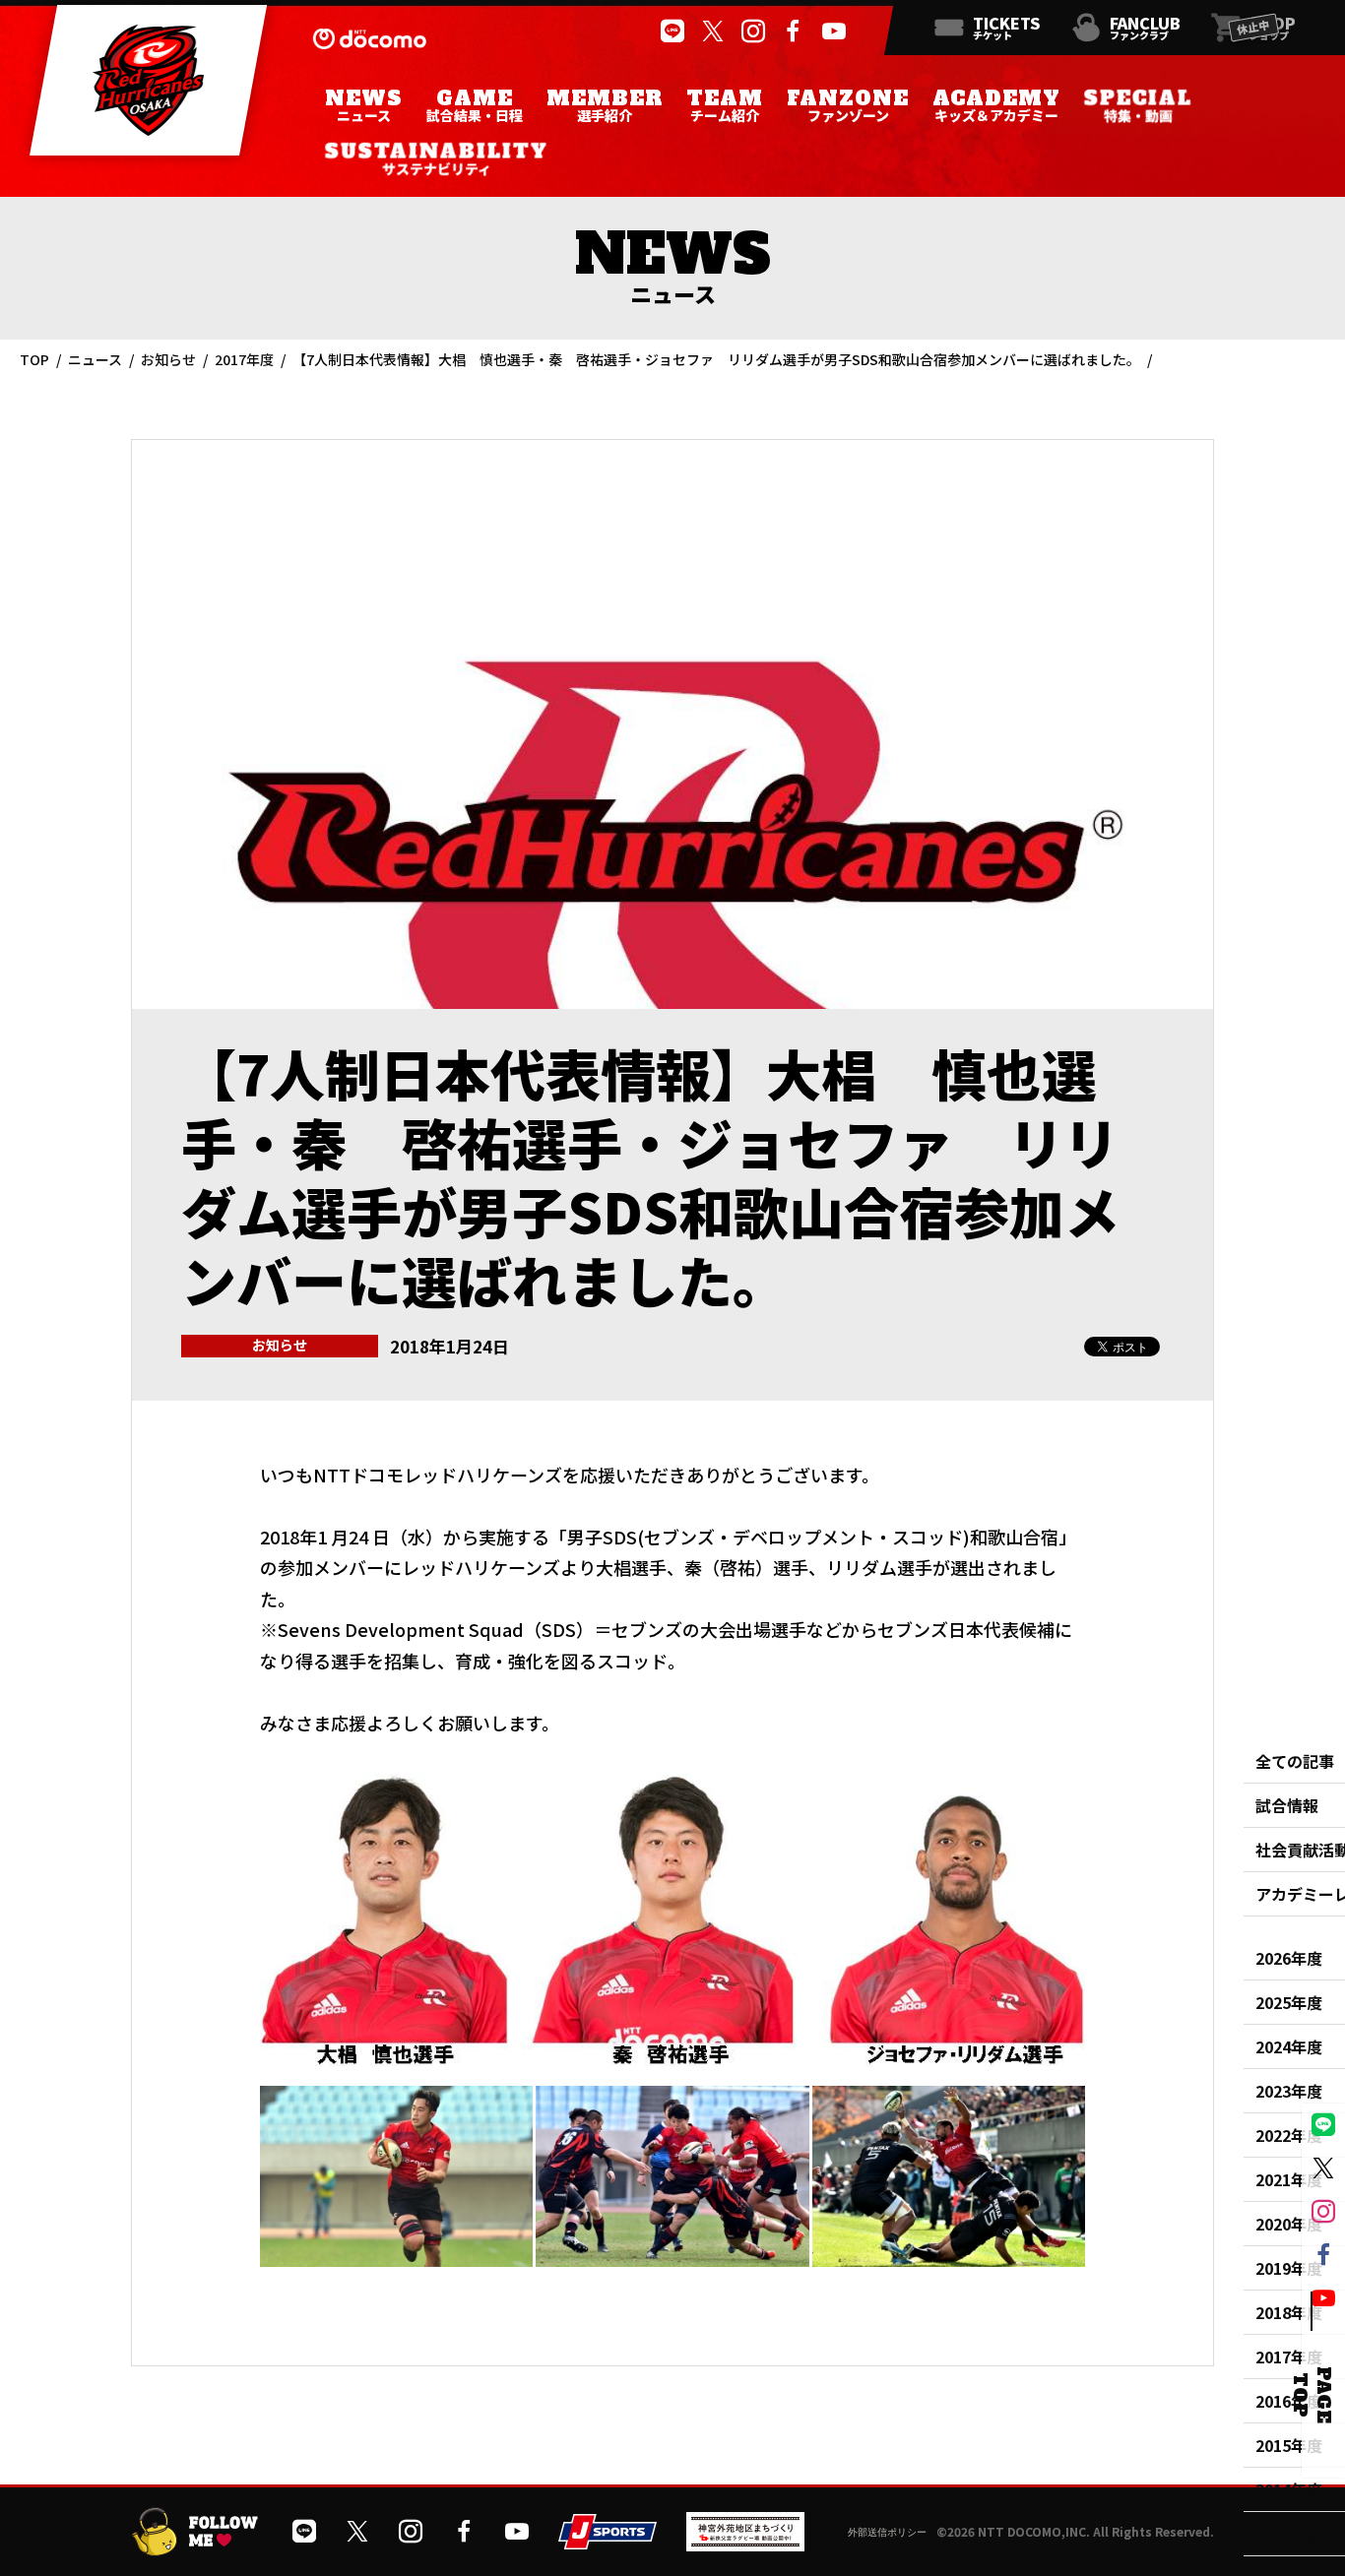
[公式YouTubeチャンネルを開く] (833, 31)
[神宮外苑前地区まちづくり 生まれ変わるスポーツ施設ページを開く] (745, 2544)
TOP (34, 359)
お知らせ (168, 359)
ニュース (95, 359)
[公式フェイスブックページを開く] (792, 31)
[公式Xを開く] (711, 31)
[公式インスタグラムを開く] (752, 31)
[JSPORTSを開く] (608, 2542)
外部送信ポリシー (887, 2532)
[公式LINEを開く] (671, 31)
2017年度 (244, 359)
